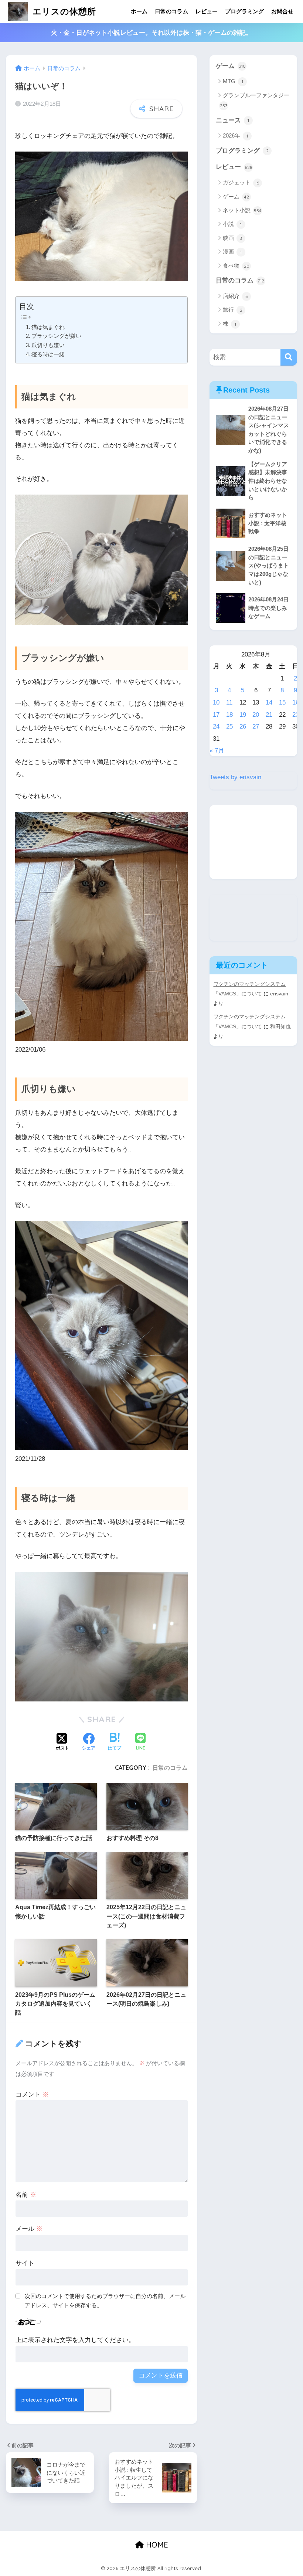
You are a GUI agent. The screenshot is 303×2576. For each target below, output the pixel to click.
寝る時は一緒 (48, 354)
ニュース (232, 120)
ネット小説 (242, 210)
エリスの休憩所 (63, 11)
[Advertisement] (253, 842)
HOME (156, 2545)
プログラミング (244, 11)
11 (229, 702)
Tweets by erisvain (235, 777)
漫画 (232, 252)
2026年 (235, 135)
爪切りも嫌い (48, 345)
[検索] (289, 357)
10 (216, 702)
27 (256, 727)
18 (229, 715)
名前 (26, 2195)
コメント (32, 2095)
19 (243, 715)
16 (296, 702)
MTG (233, 81)
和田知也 (280, 1026)
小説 (232, 224)
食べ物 (236, 266)
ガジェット (241, 182)
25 (229, 727)
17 (216, 715)
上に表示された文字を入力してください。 (75, 2340)
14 (269, 702)
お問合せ (282, 11)
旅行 (233, 310)
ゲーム (231, 66)
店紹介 (235, 296)
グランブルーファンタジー (255, 100)
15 (282, 702)
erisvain (279, 994)
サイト (25, 2263)
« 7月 (217, 751)
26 (243, 727)
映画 (233, 238)
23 (296, 715)
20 (256, 715)
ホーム (139, 11)
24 (216, 727)
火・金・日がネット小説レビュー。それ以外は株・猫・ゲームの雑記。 (151, 33)
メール (29, 2229)
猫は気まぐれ (48, 327)
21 (269, 715)
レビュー (207, 11)
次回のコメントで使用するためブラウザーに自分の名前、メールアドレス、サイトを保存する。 (105, 2301)
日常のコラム (171, 11)
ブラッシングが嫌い (56, 336)
